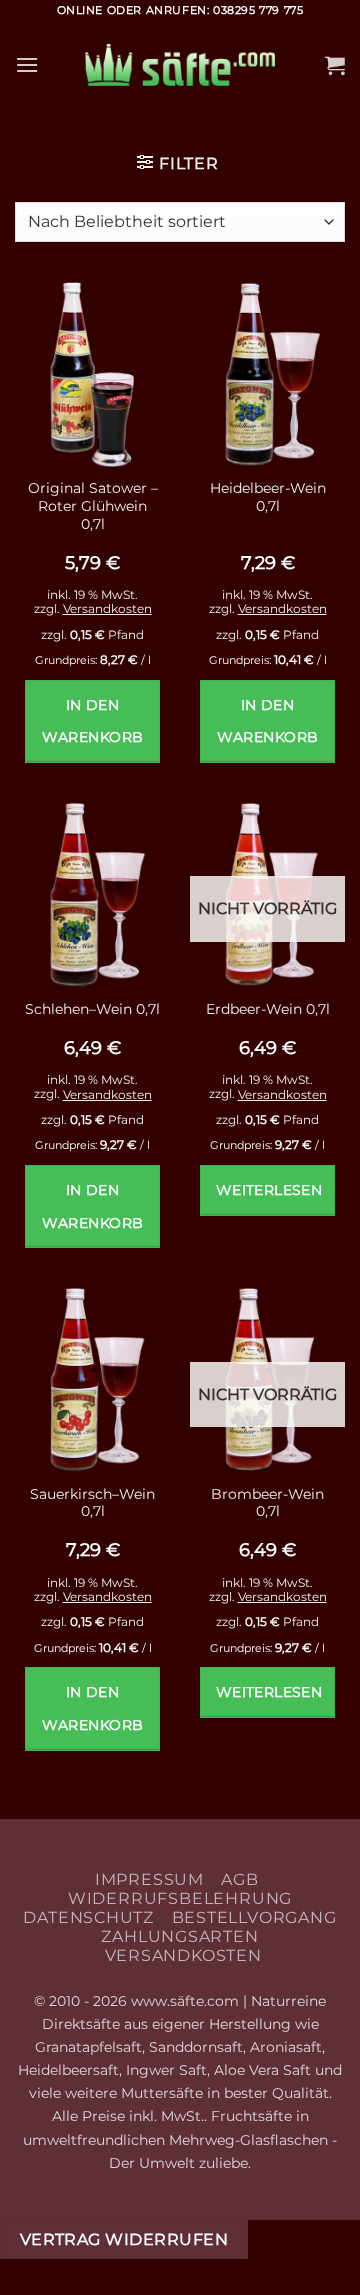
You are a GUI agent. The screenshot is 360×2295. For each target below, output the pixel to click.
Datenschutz (88, 1917)
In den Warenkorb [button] (93, 721)
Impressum (149, 1879)
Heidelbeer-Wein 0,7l (268, 497)
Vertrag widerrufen (124, 2239)
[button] (27, 64)
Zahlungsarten (179, 1936)
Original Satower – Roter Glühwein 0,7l (93, 505)
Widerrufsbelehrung (180, 1898)
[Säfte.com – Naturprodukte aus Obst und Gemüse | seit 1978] (180, 65)
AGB (239, 1879)
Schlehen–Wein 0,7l (92, 1009)
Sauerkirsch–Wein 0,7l (92, 1503)
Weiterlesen (269, 1190)
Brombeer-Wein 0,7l (267, 1503)
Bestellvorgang (254, 1917)
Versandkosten (107, 608)
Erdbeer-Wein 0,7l (268, 1009)
